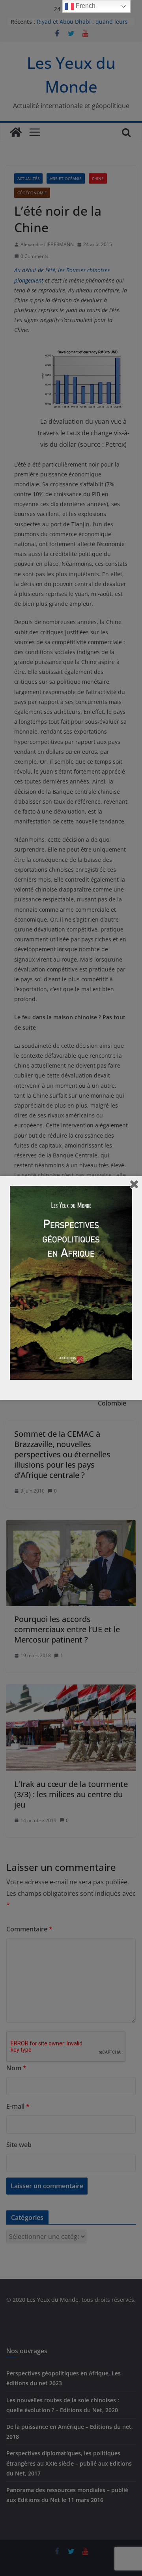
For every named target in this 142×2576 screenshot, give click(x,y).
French (85, 6)
